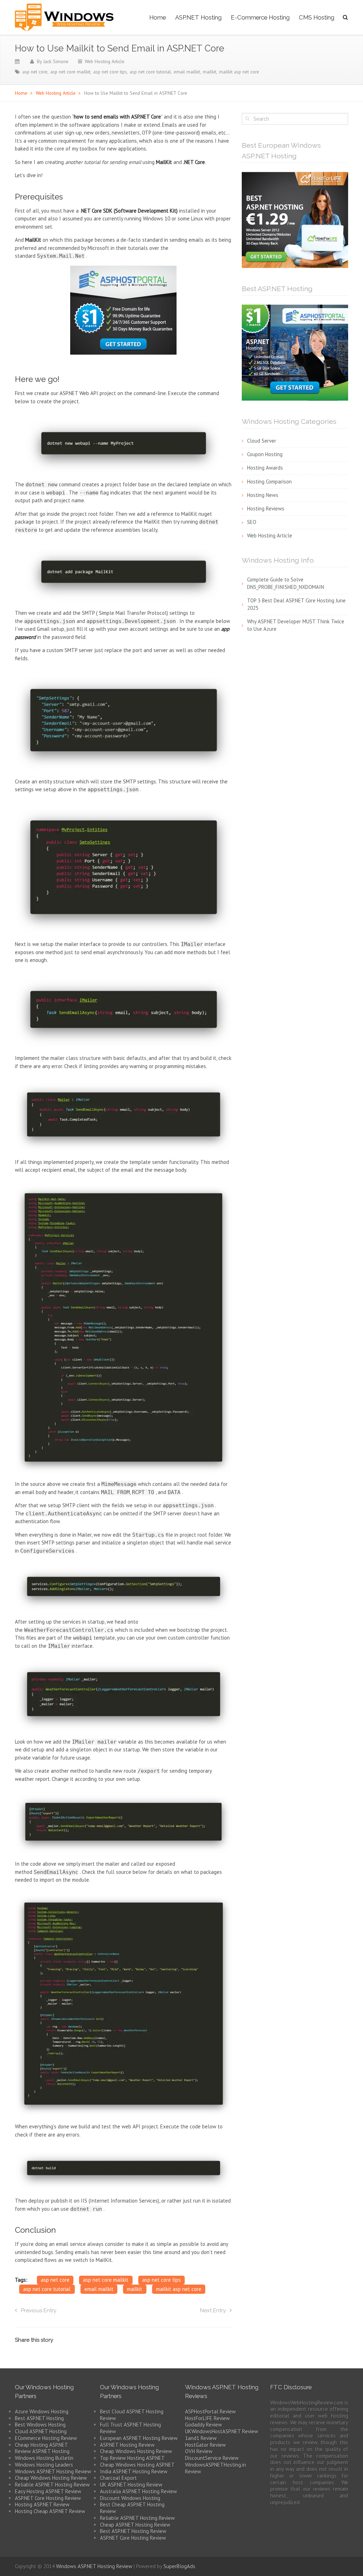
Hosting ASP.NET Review (42, 2504)
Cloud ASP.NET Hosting (41, 2431)
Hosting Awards (265, 468)
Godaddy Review (203, 2425)
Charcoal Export (118, 2478)
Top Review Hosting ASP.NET (132, 2458)
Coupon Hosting (265, 454)
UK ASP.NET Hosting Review (131, 2485)
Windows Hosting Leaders (44, 2465)
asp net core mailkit (70, 72)
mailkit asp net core (239, 72)
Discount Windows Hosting (130, 2498)
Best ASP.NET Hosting (39, 2418)
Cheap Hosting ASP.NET (41, 2445)
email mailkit (187, 72)
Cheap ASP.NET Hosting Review (135, 2525)
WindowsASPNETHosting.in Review (216, 2468)
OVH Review (199, 2451)
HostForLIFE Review (207, 2418)
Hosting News (263, 495)
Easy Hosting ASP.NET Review (48, 2491)
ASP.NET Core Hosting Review (48, 2498)
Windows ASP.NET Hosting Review (53, 2471)
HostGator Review (205, 2445)
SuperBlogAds (179, 2566)
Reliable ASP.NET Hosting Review (52, 2485)
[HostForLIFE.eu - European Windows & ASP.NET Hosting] (295, 219)
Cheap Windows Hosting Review (51, 2478)
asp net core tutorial (150, 72)
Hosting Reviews (266, 508)
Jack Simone (56, 61)
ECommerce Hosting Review (46, 2438)
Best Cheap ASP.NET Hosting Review (132, 2508)
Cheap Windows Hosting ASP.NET (137, 2465)
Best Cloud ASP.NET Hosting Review (132, 2415)
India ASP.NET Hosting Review (134, 2471)
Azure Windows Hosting (42, 2411)
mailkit (210, 72)
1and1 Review (201, 2438)
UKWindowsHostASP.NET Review (222, 2431)
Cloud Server (262, 441)
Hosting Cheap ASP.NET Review (50, 2511)
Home (158, 17)
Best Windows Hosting (40, 2425)
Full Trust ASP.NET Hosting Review (130, 2428)
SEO (252, 522)
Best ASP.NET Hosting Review (133, 2531)
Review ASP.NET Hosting (42, 2451)
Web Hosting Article (105, 61)
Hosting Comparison (269, 482)
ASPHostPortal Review (210, 2411)
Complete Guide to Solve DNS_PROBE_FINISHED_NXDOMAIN (286, 583)
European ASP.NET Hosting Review (139, 2438)
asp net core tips (110, 72)
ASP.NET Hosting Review (127, 2445)
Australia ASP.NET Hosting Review (138, 2491)
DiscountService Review (212, 2458)
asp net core (35, 72)
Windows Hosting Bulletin (44, 2458)
